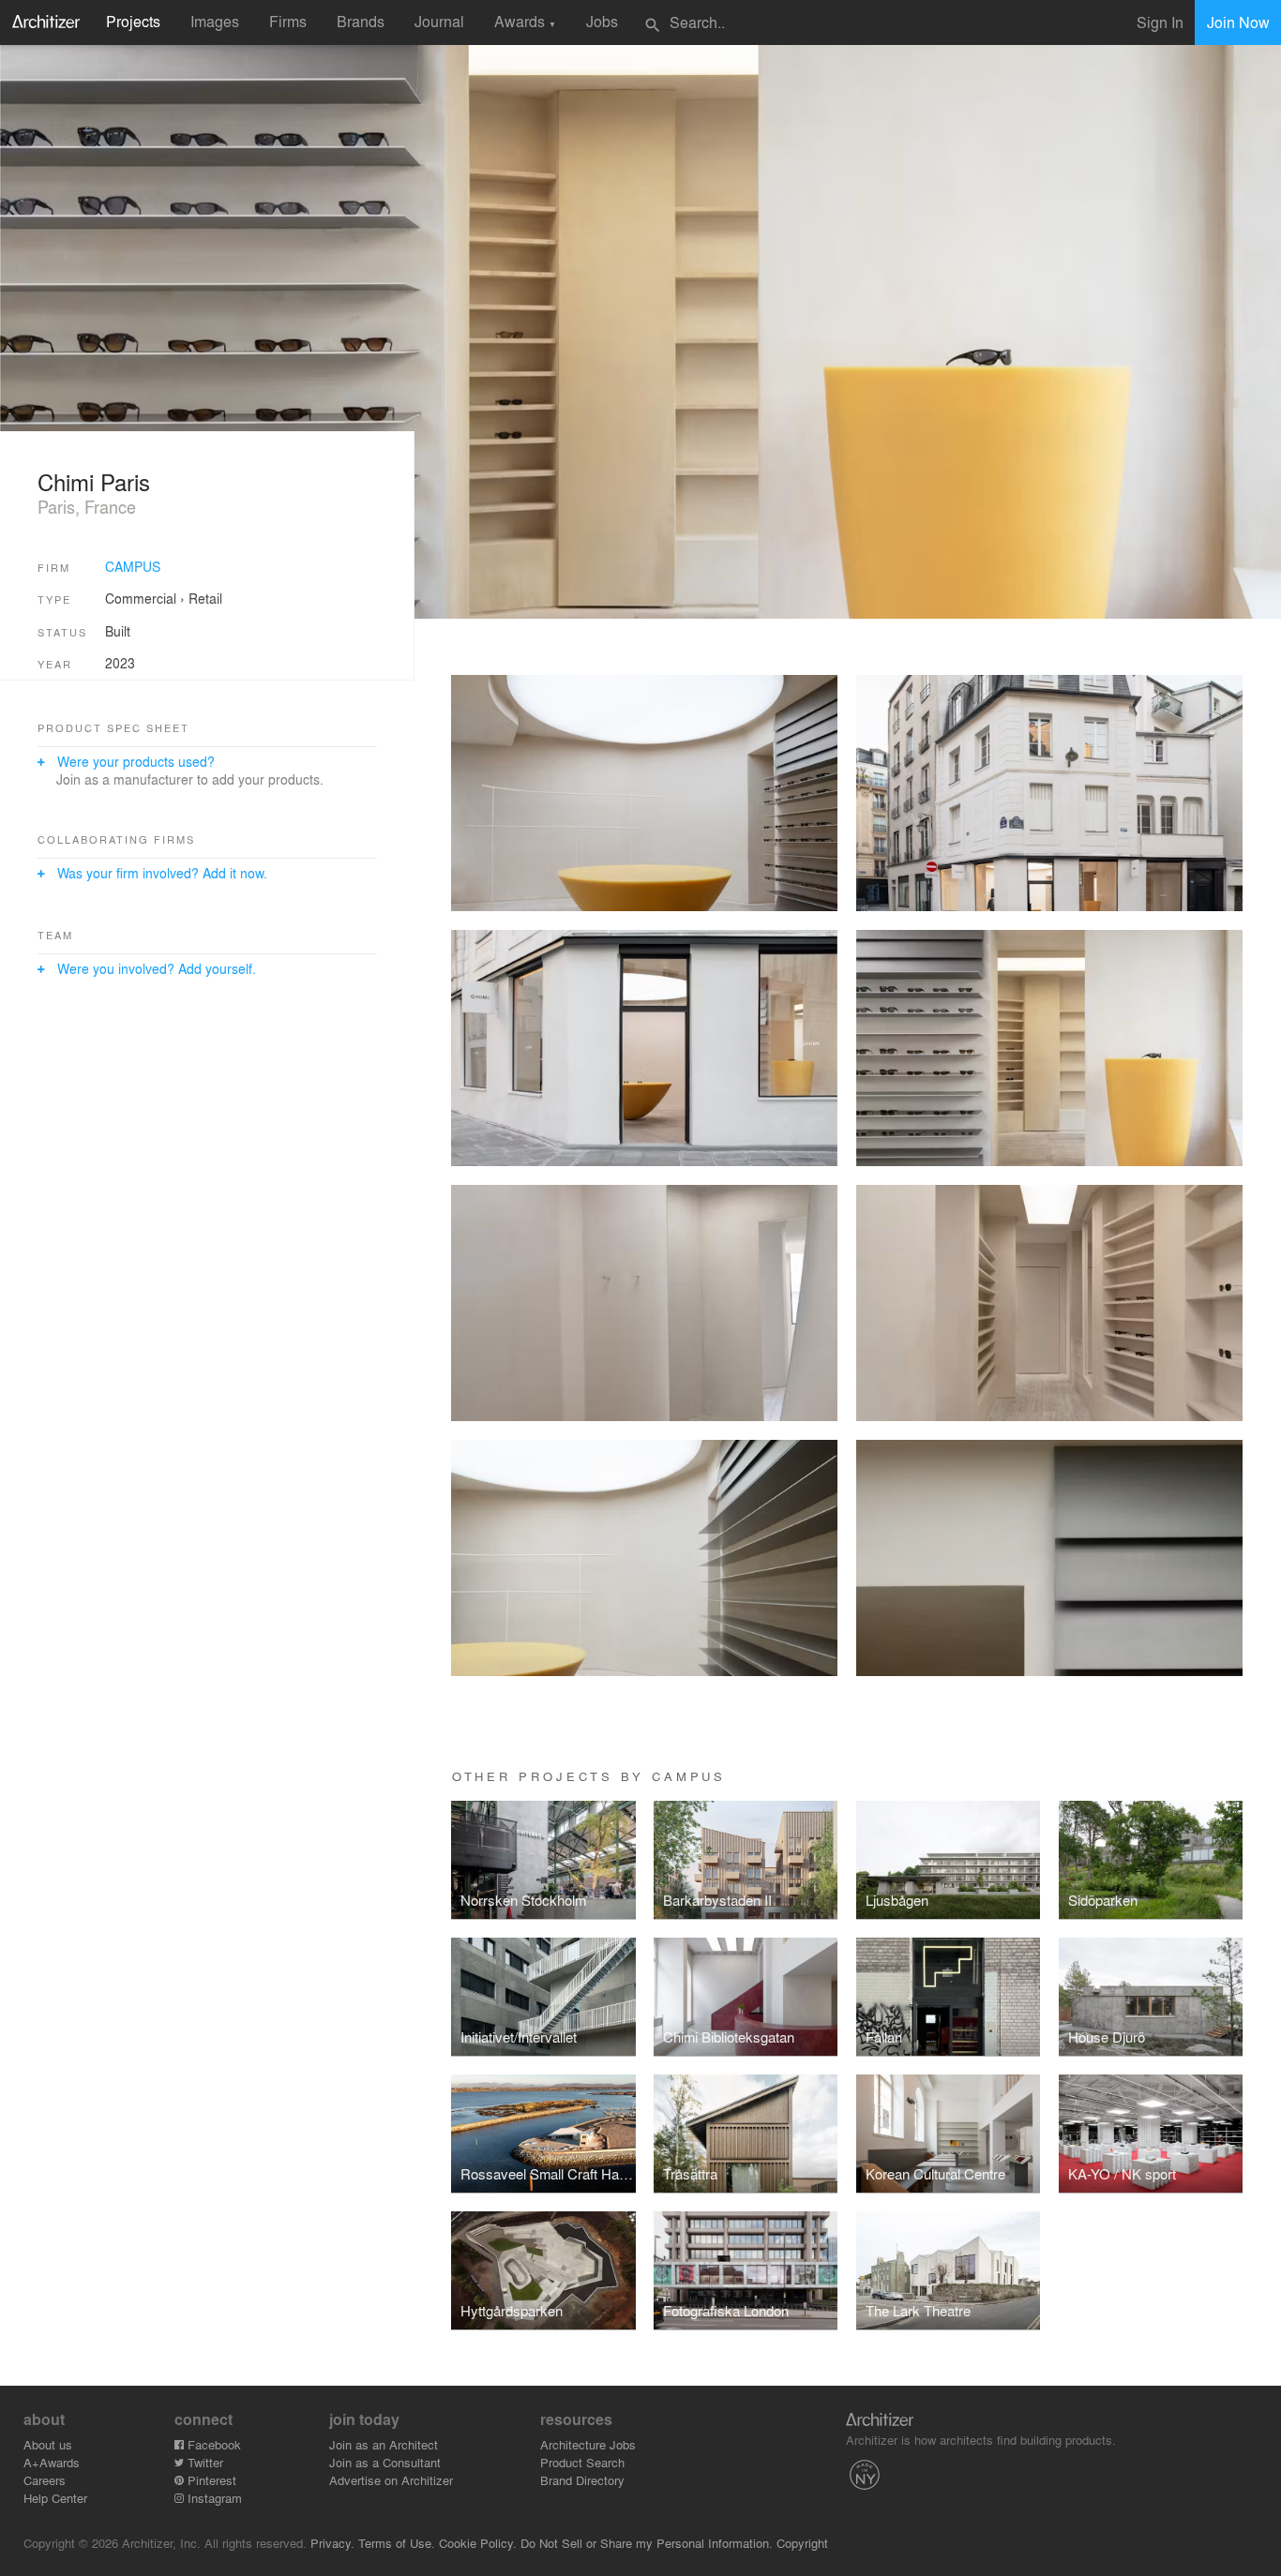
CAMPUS (133, 566)
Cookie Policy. (478, 2543)
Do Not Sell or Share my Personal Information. (647, 2543)
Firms (288, 21)
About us (48, 2444)
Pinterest (210, 2480)
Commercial (141, 598)
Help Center (55, 2498)
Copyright (802, 2543)
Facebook (212, 2444)
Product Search (582, 2462)
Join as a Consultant (385, 2462)
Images (215, 21)
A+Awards (52, 2462)
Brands (361, 21)
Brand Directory (582, 2480)
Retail (205, 598)
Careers (45, 2480)
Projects (133, 21)
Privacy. (332, 2543)
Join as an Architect (384, 2444)
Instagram (213, 2498)
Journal (439, 21)
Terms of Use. (397, 2543)
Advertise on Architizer (391, 2480)
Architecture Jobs (588, 2444)
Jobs (602, 21)
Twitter (203, 2462)
